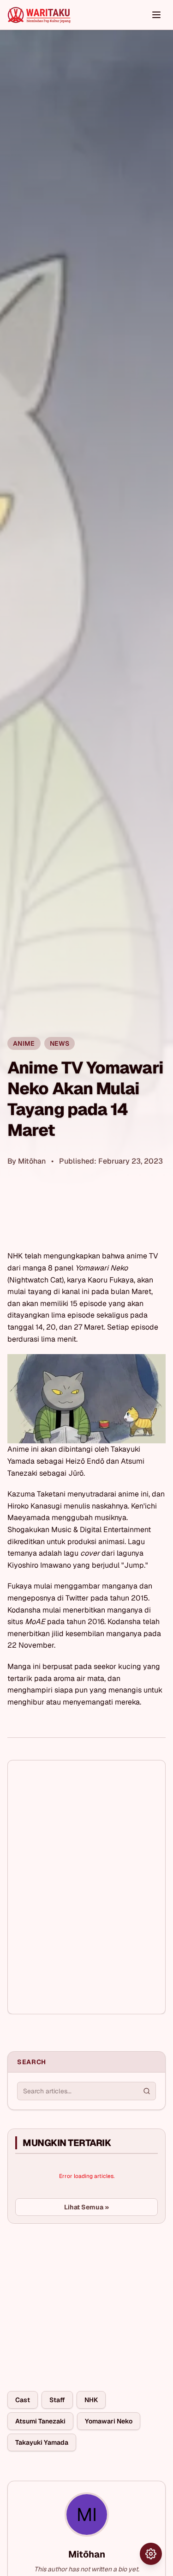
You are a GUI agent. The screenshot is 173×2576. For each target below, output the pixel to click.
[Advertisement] (77, 2300)
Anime (24, 1043)
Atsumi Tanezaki (40, 2421)
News (60, 1043)
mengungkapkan (72, 1256)
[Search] (147, 2091)
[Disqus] (86, 1887)
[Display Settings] (151, 2554)
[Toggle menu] (156, 15)
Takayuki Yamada (42, 2442)
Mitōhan (32, 1161)
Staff (57, 2400)
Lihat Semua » (86, 2207)
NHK (91, 2400)
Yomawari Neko (109, 2421)
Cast (23, 2400)
